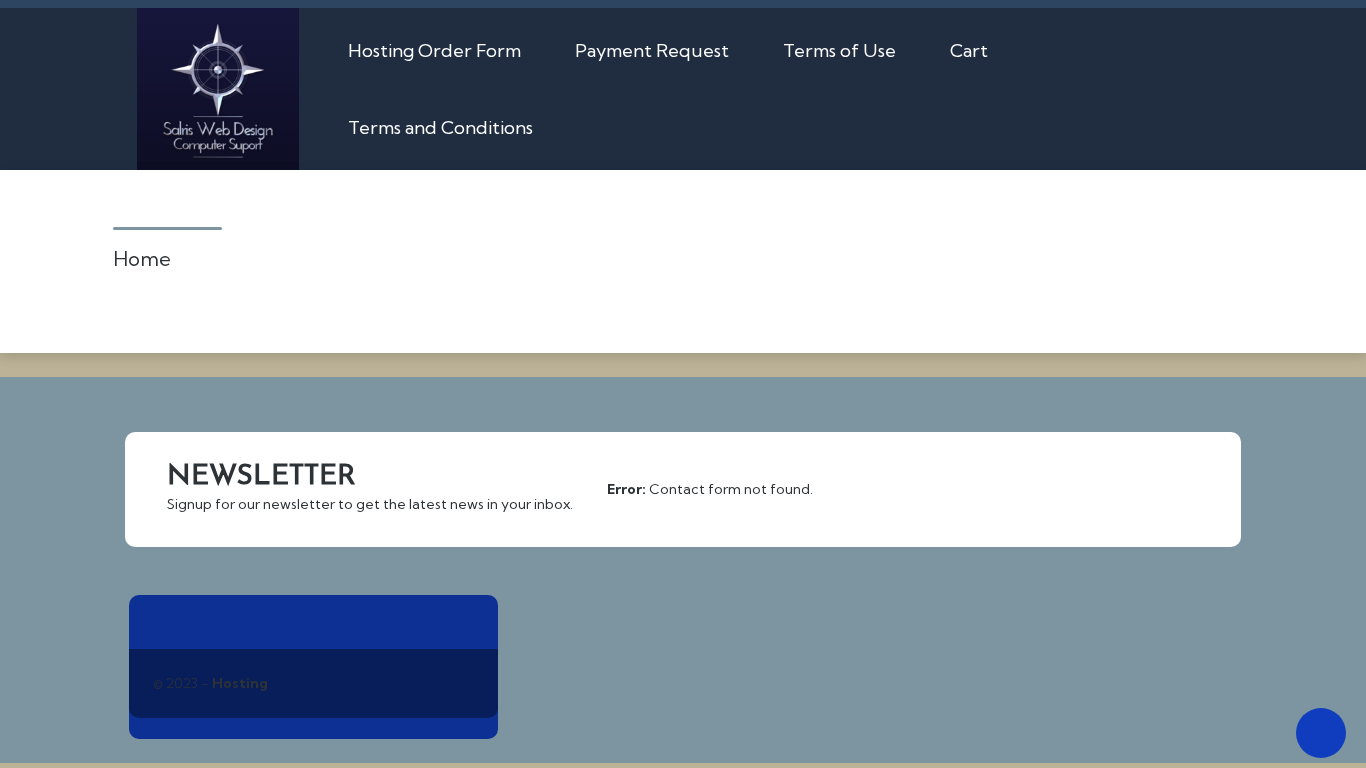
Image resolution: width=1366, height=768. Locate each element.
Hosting (240, 683)
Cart (969, 50)
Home (142, 258)
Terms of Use (839, 50)
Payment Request (652, 50)
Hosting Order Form (434, 50)
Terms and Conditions (440, 127)
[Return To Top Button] (1321, 733)
